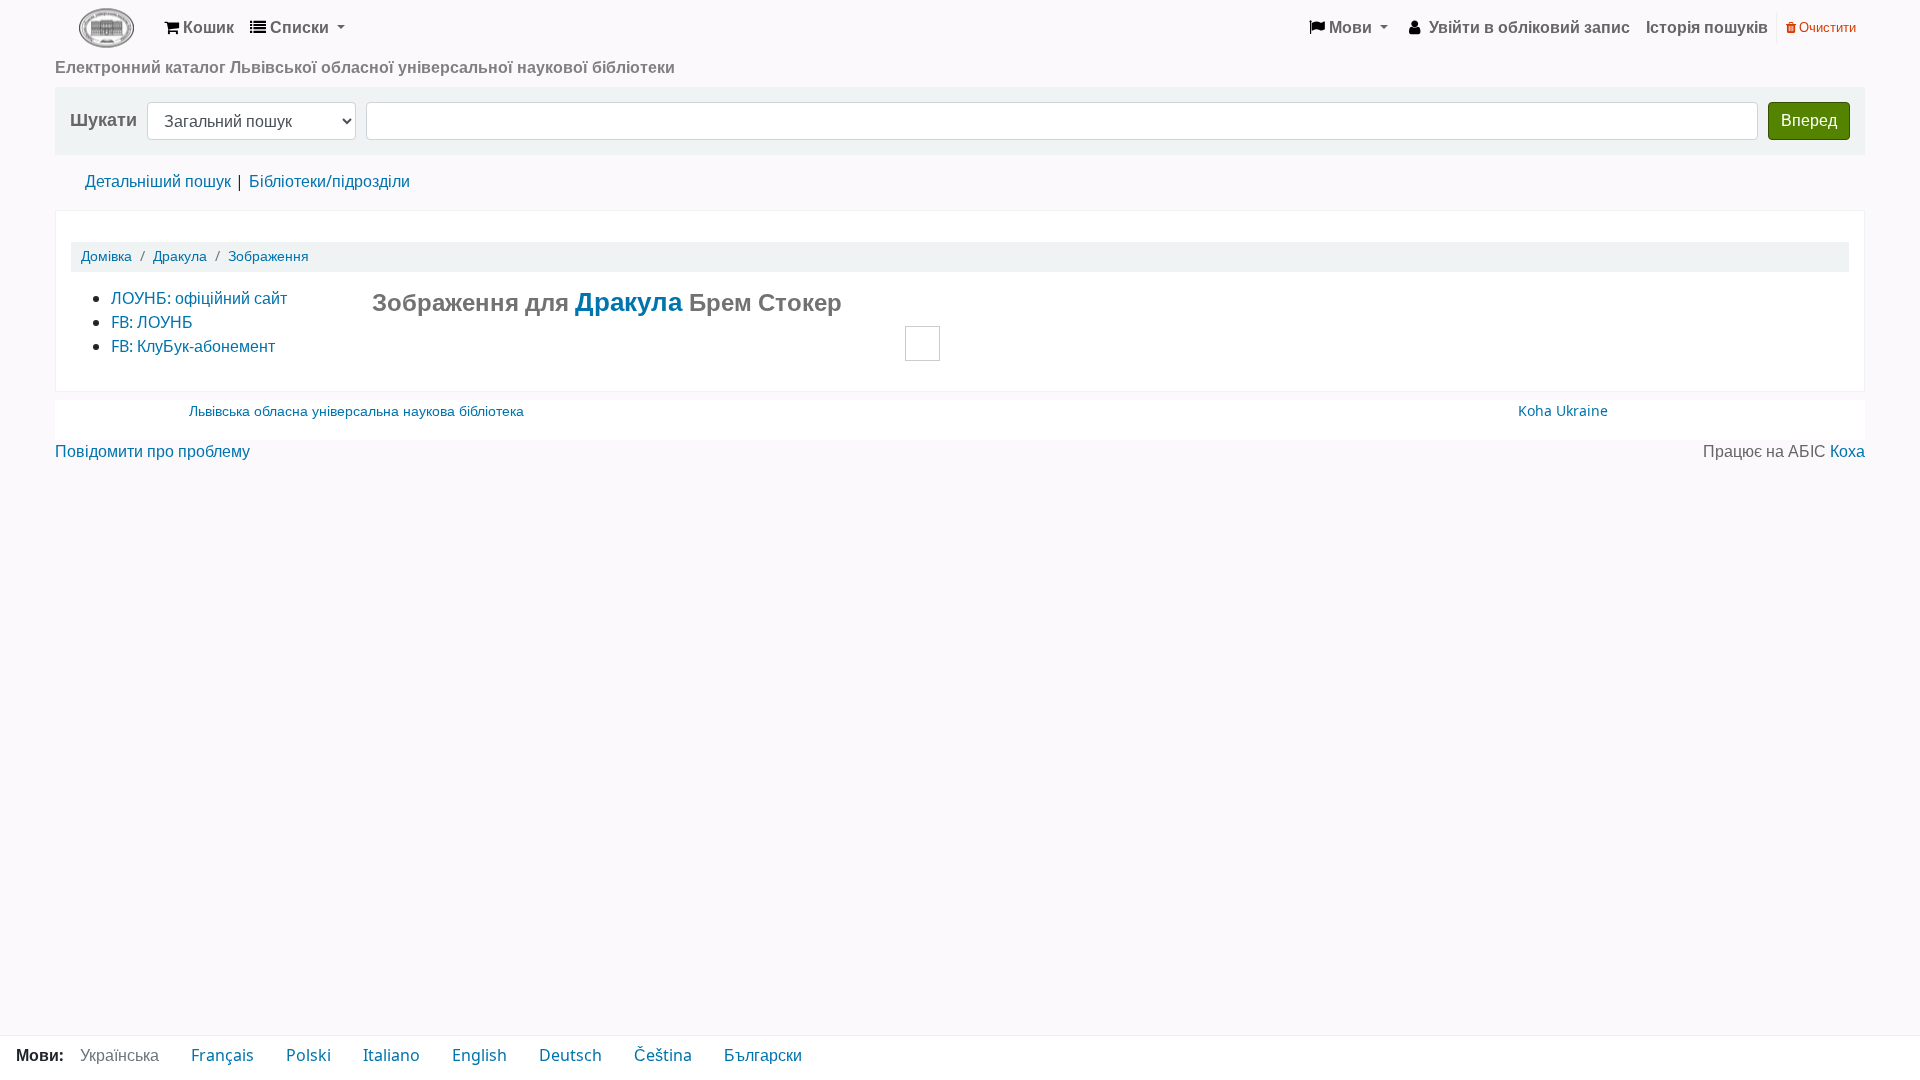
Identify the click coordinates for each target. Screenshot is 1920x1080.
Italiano (391, 1056)
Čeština (663, 1056)
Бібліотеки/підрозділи (329, 182)
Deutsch (570, 1056)
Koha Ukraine (1563, 411)
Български (763, 1056)
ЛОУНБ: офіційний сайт (199, 299)
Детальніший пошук (158, 182)
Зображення (268, 256)
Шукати (103, 120)
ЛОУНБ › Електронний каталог (106, 28)
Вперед (1809, 121)
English (479, 1056)
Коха (1847, 452)
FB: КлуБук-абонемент (193, 347)
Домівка (106, 256)
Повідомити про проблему (152, 452)
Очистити (1826, 27)
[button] (199, 28)
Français (222, 1056)
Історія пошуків (1707, 28)
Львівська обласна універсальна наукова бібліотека (356, 411)
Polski (308, 1056)
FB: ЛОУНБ (152, 323)
